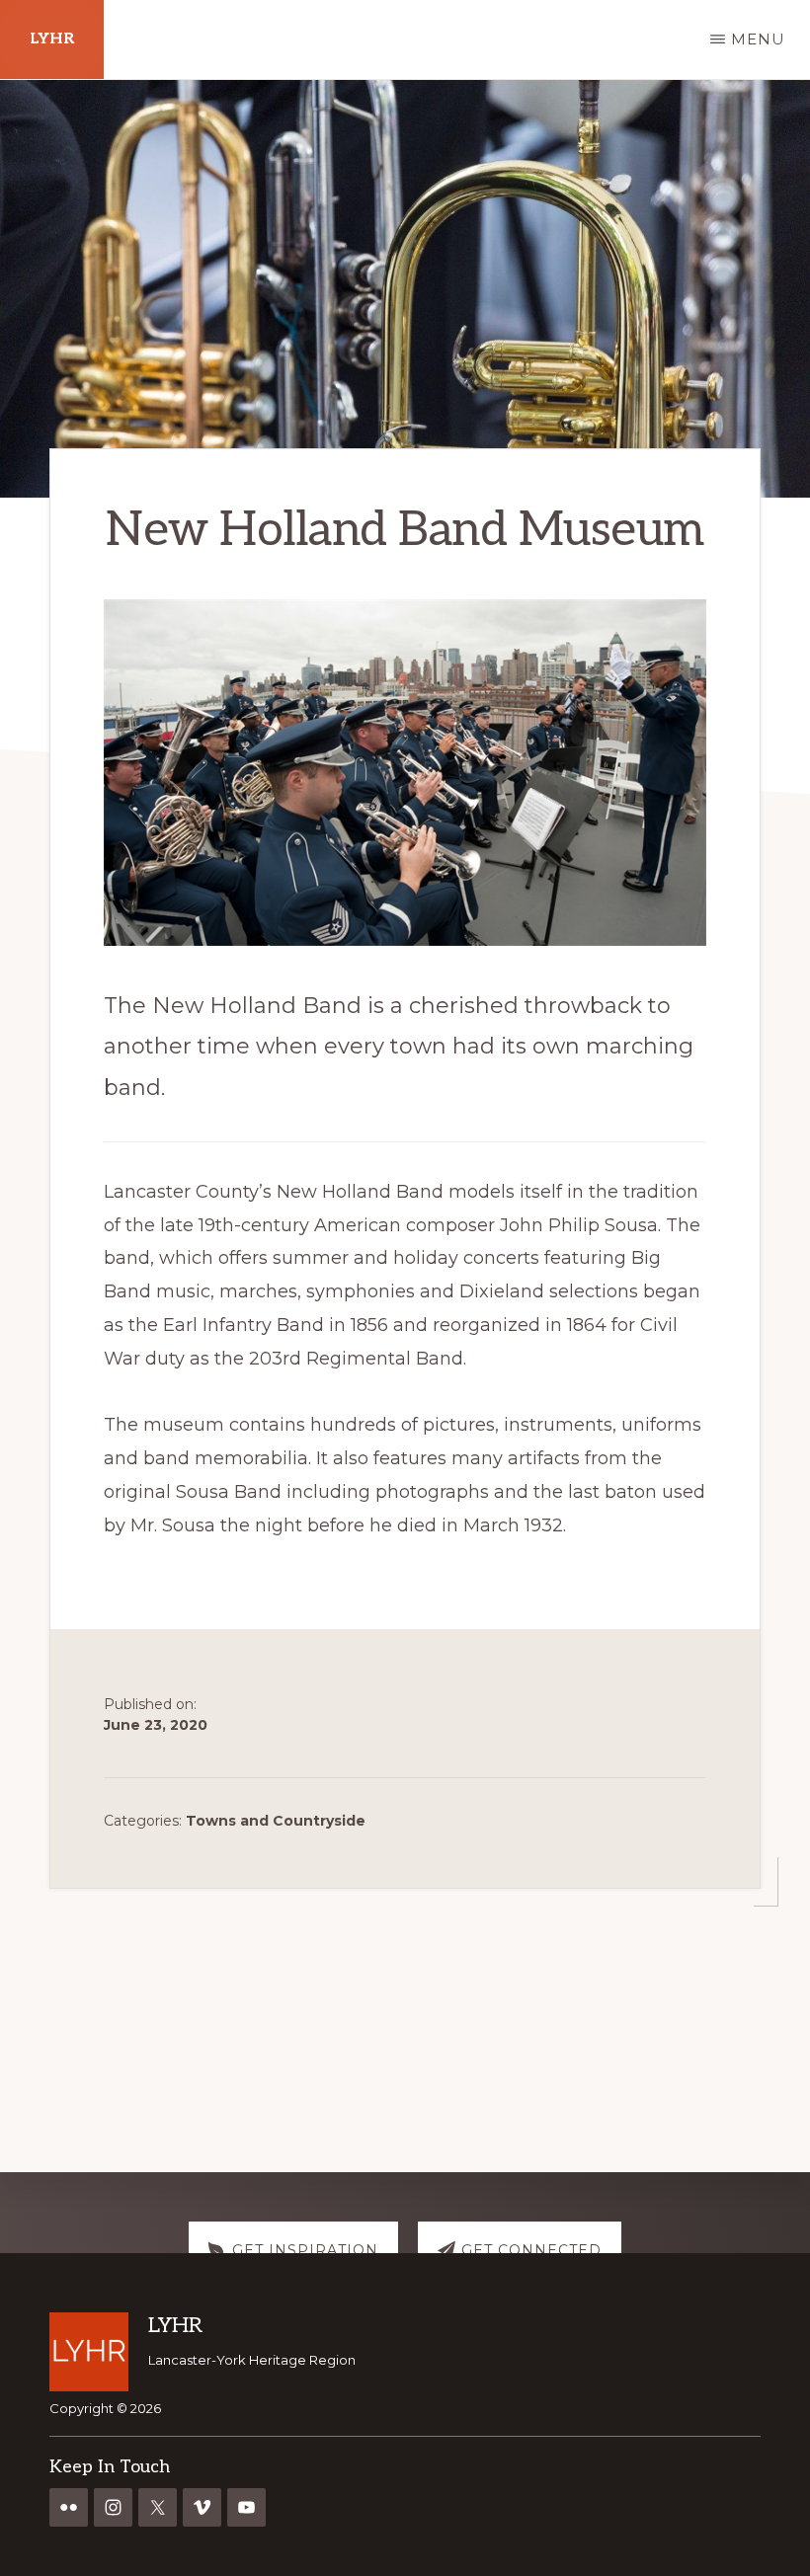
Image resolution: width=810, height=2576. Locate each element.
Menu (758, 39)
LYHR (52, 39)
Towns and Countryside (276, 1821)
